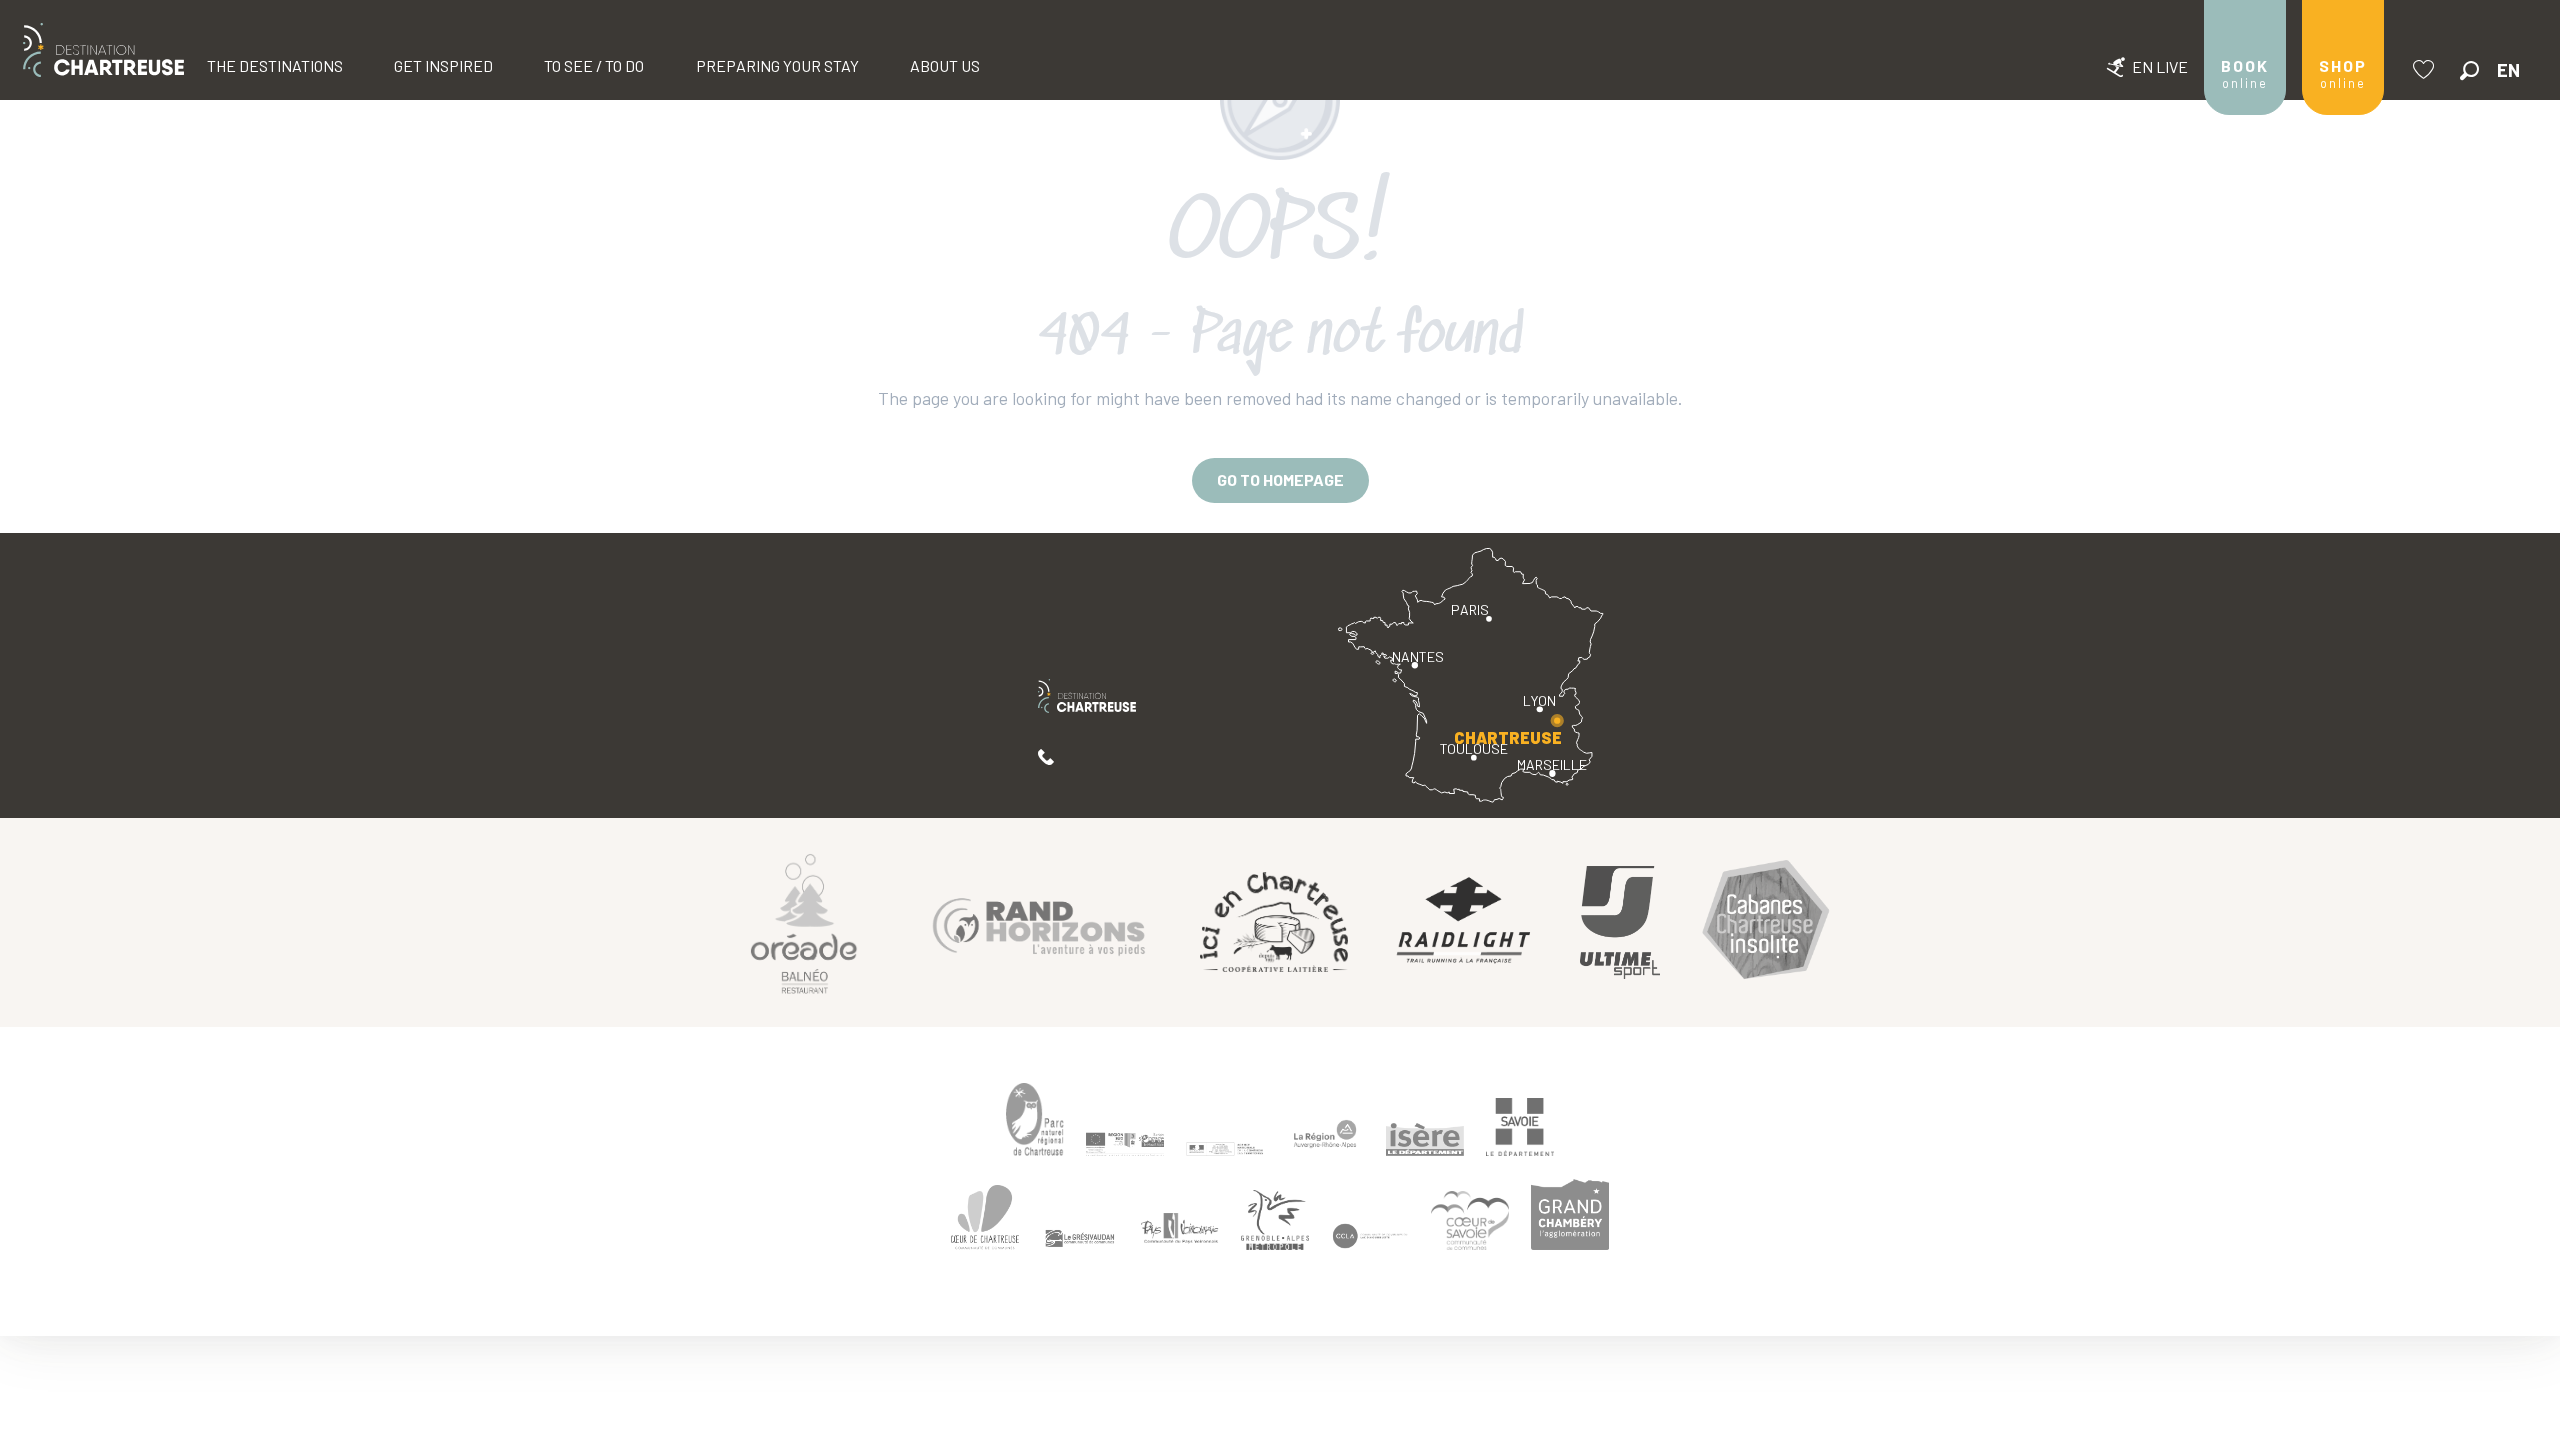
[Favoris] (2426, 69)
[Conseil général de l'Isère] (1425, 1139)
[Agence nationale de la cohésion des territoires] (1225, 1148)
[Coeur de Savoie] (1470, 1220)
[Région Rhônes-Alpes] (1325, 1134)
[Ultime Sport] (1620, 923)
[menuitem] (103, 50)
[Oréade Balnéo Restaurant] (804, 923)
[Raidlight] (1464, 922)
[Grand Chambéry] (1570, 1214)
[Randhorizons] (1039, 922)
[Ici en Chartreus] (1274, 922)
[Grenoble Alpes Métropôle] (1275, 1220)
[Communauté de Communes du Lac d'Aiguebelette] (1370, 1236)
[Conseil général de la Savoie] (1520, 1127)
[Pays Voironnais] (1180, 1231)
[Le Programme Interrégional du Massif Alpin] (1125, 1144)
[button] (2469, 70)
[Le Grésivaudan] (1080, 1239)
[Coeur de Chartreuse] (985, 1217)
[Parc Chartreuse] (1035, 1119)
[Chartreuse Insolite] (1766, 922)
